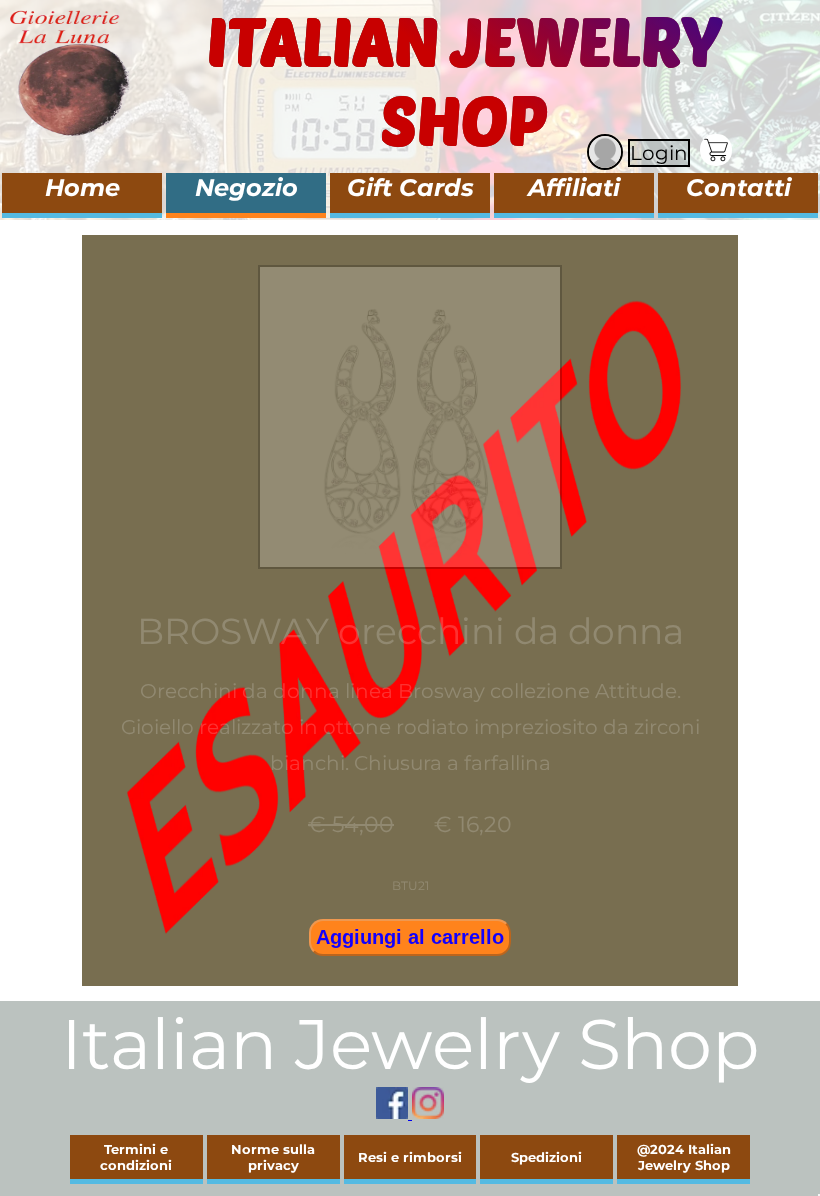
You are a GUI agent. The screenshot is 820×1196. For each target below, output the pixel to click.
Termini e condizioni (136, 1157)
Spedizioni (546, 1157)
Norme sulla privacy (273, 1157)
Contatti (738, 187)
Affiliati (574, 187)
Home (82, 187)
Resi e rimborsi (410, 1157)
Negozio (246, 187)
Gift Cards (410, 187)
